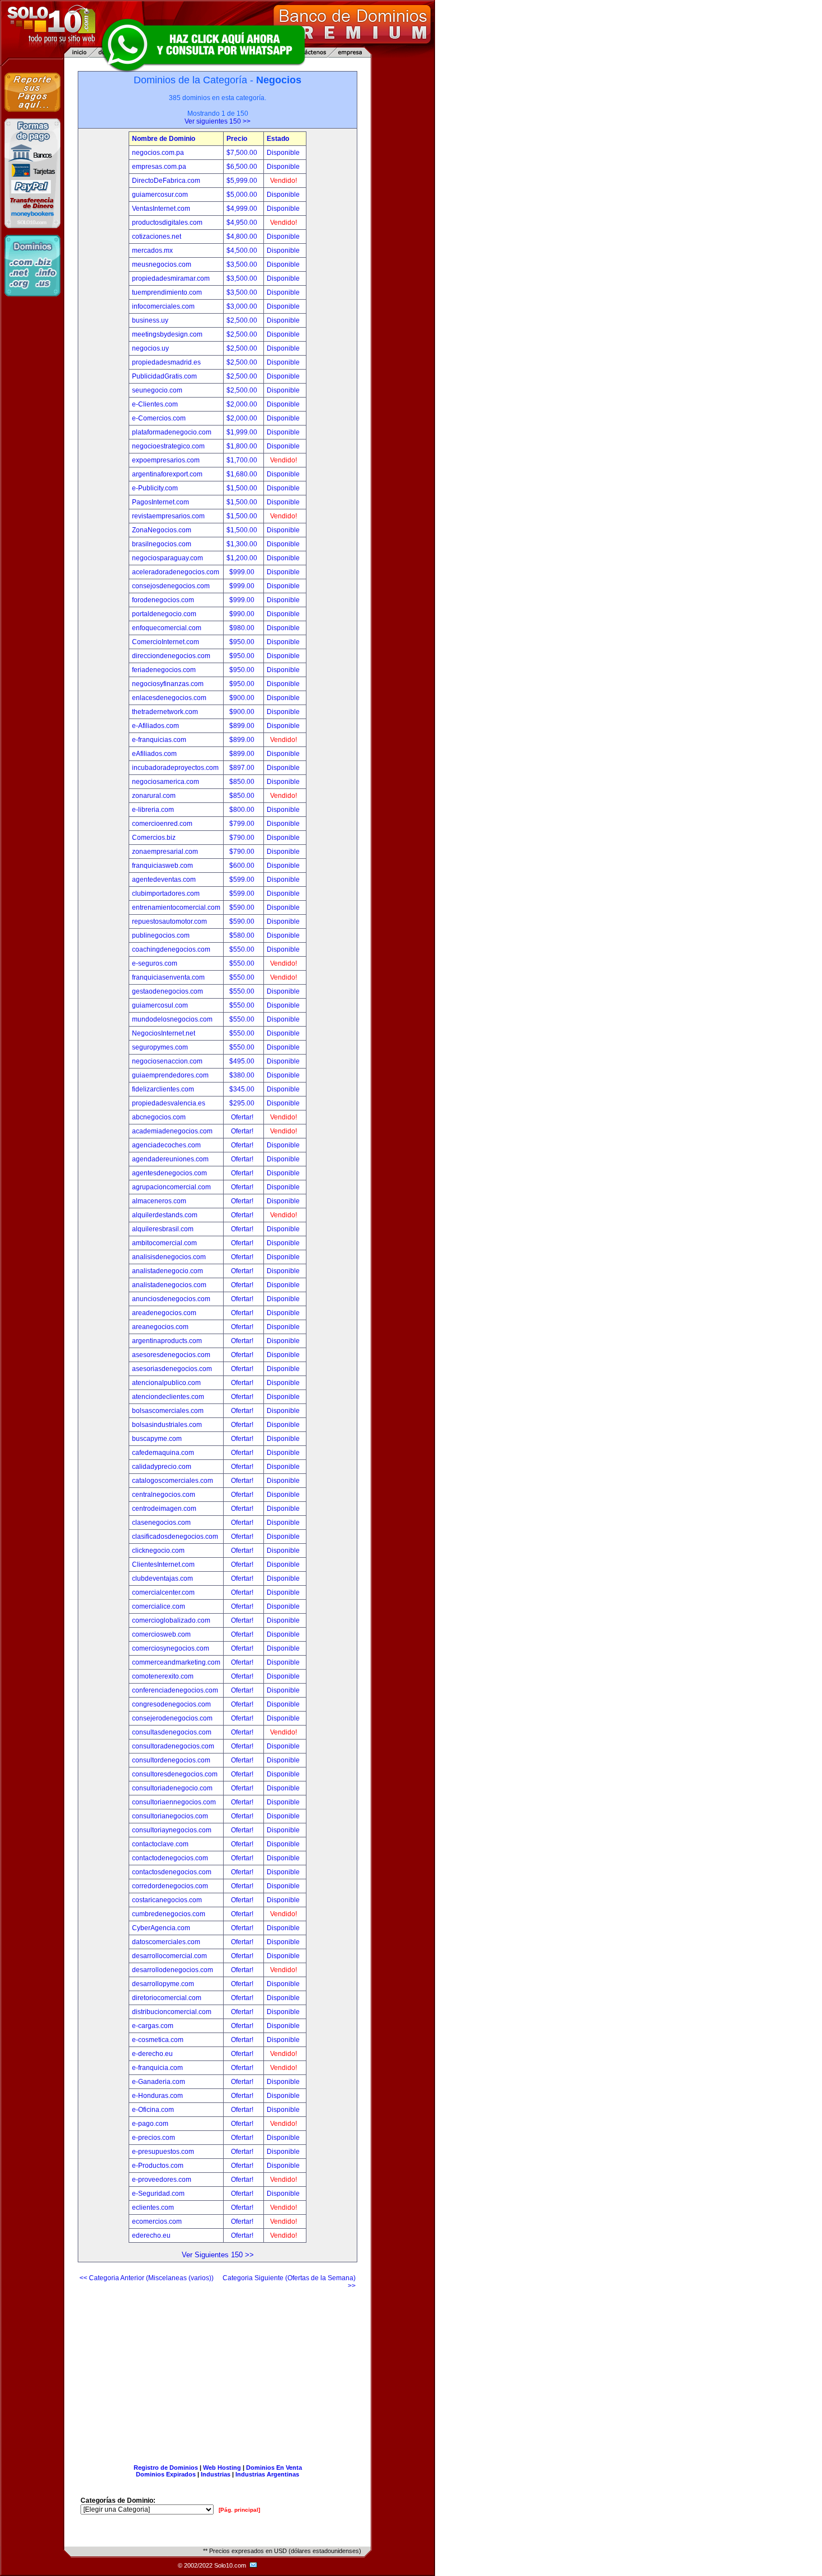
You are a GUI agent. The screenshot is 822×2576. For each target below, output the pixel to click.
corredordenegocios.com (170, 1886)
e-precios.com (153, 2138)
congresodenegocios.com (171, 1704)
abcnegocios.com (159, 1117)
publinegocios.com (161, 935)
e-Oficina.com (153, 2110)
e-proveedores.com (162, 2180)
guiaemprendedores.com (170, 1075)
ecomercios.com (157, 2221)
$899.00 (243, 726)
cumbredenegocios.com (169, 1914)
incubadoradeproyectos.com (175, 768)
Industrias (216, 2474)
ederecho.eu (151, 2235)
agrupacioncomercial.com (171, 1187)
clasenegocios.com (161, 1523)
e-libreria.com (153, 810)
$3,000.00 (243, 306)
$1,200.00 (243, 558)
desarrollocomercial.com (169, 1956)
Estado (278, 139)
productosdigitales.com (167, 223)
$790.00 (243, 838)
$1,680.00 (243, 474)
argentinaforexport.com (167, 474)
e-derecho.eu (152, 2054)
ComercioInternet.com (166, 642)
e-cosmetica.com (158, 2040)
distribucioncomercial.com (172, 2012)
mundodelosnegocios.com (172, 1019)
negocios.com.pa (158, 153)
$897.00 (243, 768)
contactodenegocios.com (170, 1858)
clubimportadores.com (166, 894)
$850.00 (243, 782)
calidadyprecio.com (162, 1467)
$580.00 (243, 935)
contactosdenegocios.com (172, 1872)
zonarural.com (154, 796)
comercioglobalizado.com (171, 1620)
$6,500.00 (243, 167)
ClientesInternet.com (163, 1564)
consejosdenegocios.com (171, 586)
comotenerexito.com (163, 1676)
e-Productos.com (158, 2166)
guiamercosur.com (160, 195)
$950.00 (243, 642)
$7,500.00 (243, 153)
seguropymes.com (160, 1047)
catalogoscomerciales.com (173, 1481)
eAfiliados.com (154, 754)
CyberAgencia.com (161, 1928)
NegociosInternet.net (164, 1033)
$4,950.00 (243, 223)
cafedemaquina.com (163, 1453)
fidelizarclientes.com (163, 1089)
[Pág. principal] (239, 2510)
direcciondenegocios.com (171, 656)
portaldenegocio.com (164, 614)
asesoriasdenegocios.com (172, 1369)
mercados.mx (152, 250)
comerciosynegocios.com (171, 1648)
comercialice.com (159, 1606)
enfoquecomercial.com (167, 628)
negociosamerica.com (166, 782)
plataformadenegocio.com (172, 432)
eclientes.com (153, 2208)
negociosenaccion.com (167, 1061)
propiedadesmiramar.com (171, 278)
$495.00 (243, 1061)
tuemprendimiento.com (167, 292)
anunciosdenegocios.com (171, 1299)
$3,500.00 (243, 264)
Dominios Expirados (166, 2474)
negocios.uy (150, 348)
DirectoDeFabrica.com (166, 181)
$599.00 (243, 880)
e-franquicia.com (157, 2068)
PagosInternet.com (160, 502)
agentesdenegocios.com (169, 1173)
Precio (237, 139)
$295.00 (243, 1103)
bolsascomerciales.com (168, 1411)
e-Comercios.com (159, 418)
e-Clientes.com (155, 404)
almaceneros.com (159, 1201)
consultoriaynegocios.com (172, 1830)
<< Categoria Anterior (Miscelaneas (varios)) (147, 2278)
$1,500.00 (243, 488)
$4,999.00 (243, 209)
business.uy (150, 320)
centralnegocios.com (164, 1495)
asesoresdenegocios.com (171, 1355)
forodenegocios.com (163, 600)
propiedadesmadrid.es (166, 362)
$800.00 (243, 810)
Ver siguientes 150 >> (218, 121)
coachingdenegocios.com (171, 949)
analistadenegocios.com (169, 1285)
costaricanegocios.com (167, 1900)
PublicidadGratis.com (164, 376)
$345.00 (243, 1089)
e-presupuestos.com (163, 2152)
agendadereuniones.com (170, 1159)
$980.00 (243, 628)
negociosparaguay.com (167, 558)
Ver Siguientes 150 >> (218, 2255)
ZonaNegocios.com (162, 530)
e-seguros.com (155, 963)
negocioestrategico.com (168, 446)
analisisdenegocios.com (169, 1257)
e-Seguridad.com (158, 2194)
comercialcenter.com (163, 1592)
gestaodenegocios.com (167, 991)
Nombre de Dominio (164, 139)
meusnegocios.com (162, 264)
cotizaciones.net (157, 237)
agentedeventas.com (164, 880)
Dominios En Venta (274, 2468)
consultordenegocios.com (171, 1760)
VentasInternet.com (161, 209)
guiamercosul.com (160, 1005)
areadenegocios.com (164, 1313)
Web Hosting (222, 2468)
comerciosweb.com (161, 1634)
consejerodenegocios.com (172, 1718)
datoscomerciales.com (166, 1942)
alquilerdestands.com (165, 1215)
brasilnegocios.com (162, 544)
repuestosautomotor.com (169, 921)
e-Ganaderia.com (159, 2082)
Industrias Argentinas (267, 2474)
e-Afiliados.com (155, 726)
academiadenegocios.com (172, 1131)
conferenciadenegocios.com (175, 1690)
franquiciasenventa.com (168, 977)
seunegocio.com (157, 390)
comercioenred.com (162, 824)
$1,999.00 (243, 432)
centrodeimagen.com (164, 1509)
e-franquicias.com (159, 740)
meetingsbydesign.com (167, 334)
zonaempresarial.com (165, 852)
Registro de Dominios (166, 2468)
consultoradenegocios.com (173, 1746)
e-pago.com (150, 2124)
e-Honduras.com (157, 2096)
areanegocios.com (160, 1327)
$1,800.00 (243, 446)
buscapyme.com (157, 1439)
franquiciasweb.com (162, 866)
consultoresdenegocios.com (175, 1774)
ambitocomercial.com (164, 1243)
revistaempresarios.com (168, 516)
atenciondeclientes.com (168, 1397)
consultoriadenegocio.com (172, 1788)
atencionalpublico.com (166, 1383)
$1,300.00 (243, 544)
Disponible (283, 153)
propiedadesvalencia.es (169, 1103)
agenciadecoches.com (166, 1145)
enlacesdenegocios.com (169, 698)
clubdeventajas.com (162, 1578)
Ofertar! (243, 1117)
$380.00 (243, 1075)
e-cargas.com (153, 2026)
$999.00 (243, 572)
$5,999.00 (243, 181)
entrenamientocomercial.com (176, 907)
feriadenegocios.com (164, 670)
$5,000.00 (243, 195)
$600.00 (243, 866)
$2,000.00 (243, 404)
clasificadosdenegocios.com (175, 1537)
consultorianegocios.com (170, 1816)
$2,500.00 (243, 320)
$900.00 (243, 698)
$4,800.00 (243, 237)
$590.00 (243, 907)
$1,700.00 (243, 460)
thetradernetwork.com (165, 712)
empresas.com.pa (159, 167)
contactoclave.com (160, 1844)
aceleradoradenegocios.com (176, 572)
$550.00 (243, 949)
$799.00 (243, 824)
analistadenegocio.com (167, 1271)
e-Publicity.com (155, 488)
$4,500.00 (243, 250)
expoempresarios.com (166, 460)
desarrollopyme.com (163, 1984)
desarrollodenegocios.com (173, 1970)
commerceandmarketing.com (176, 1662)
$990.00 (243, 614)
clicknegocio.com (158, 1551)
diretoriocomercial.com (167, 1998)
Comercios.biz (154, 838)
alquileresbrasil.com (163, 1229)
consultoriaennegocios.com (174, 1802)
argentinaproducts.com (167, 1341)
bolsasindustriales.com (167, 1425)
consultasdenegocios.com (172, 1732)
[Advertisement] (218, 2372)
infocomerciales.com (163, 306)
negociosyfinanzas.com (168, 684)
